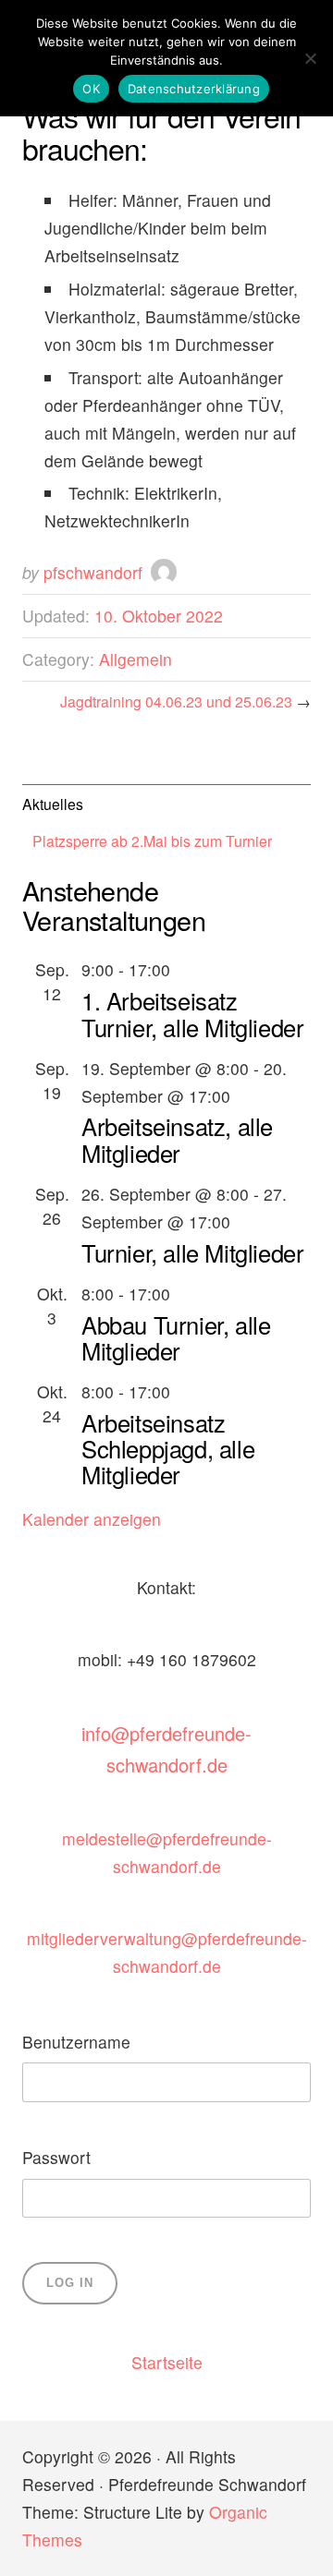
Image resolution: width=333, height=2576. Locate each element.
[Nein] (310, 58)
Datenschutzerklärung (194, 89)
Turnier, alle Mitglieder (192, 1252)
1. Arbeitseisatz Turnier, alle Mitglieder (192, 1013)
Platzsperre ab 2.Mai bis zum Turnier (152, 841)
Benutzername (76, 2042)
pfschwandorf (93, 572)
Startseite (167, 2362)
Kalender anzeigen (92, 1519)
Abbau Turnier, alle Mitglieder (176, 1337)
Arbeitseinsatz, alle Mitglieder (177, 1139)
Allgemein (136, 659)
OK (91, 89)
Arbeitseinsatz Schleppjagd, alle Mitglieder (168, 1448)
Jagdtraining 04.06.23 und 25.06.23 (176, 701)
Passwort (56, 2157)
